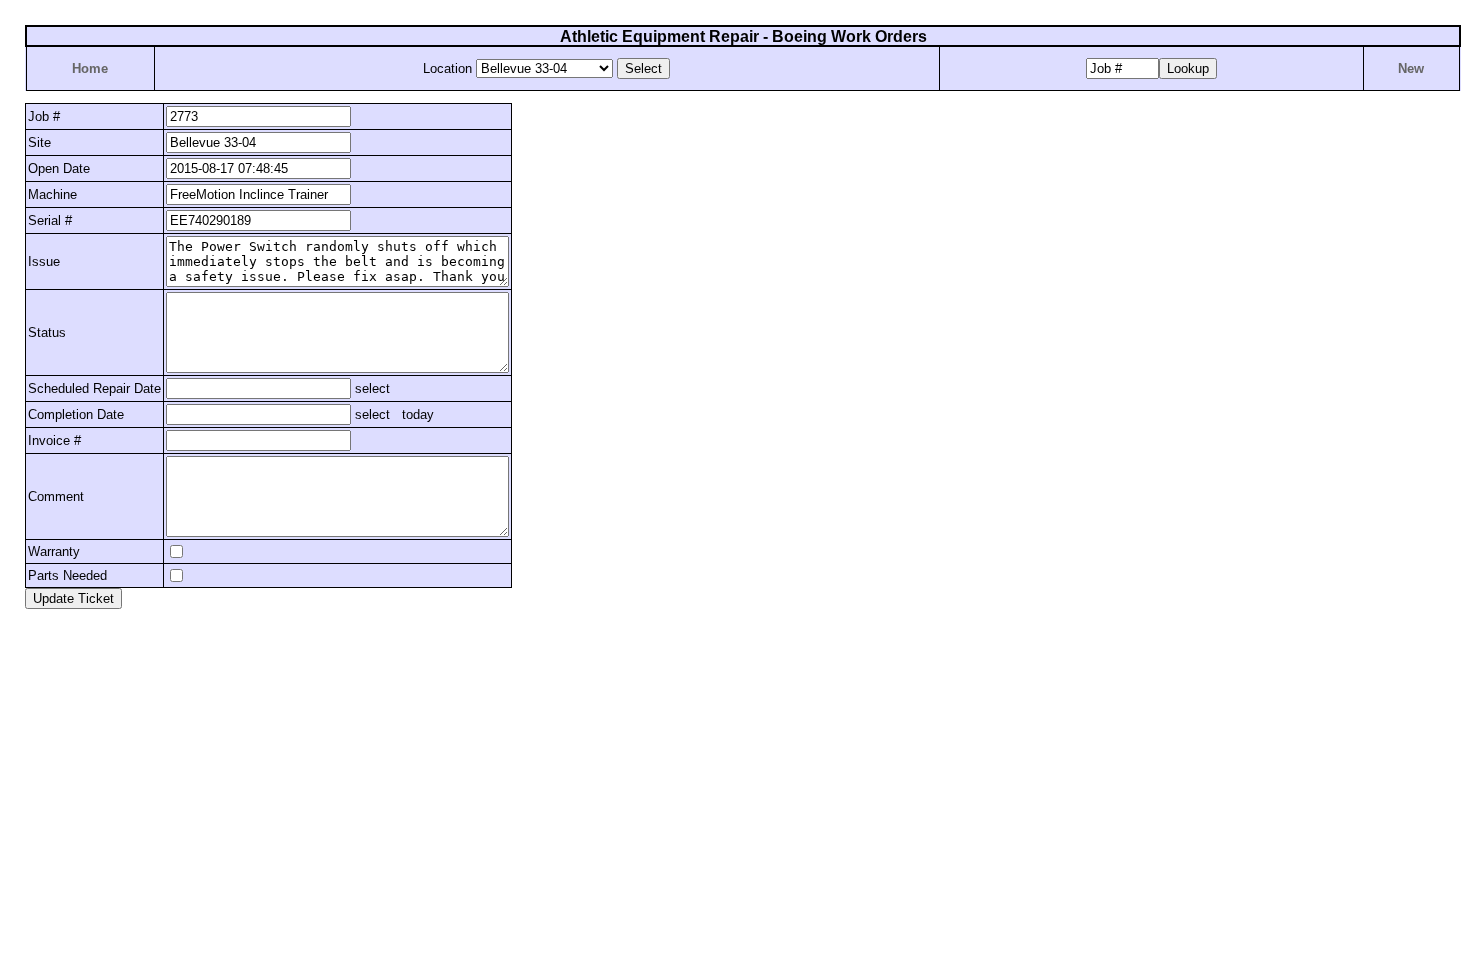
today (418, 414)
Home (90, 68)
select (370, 388)
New (1411, 68)
